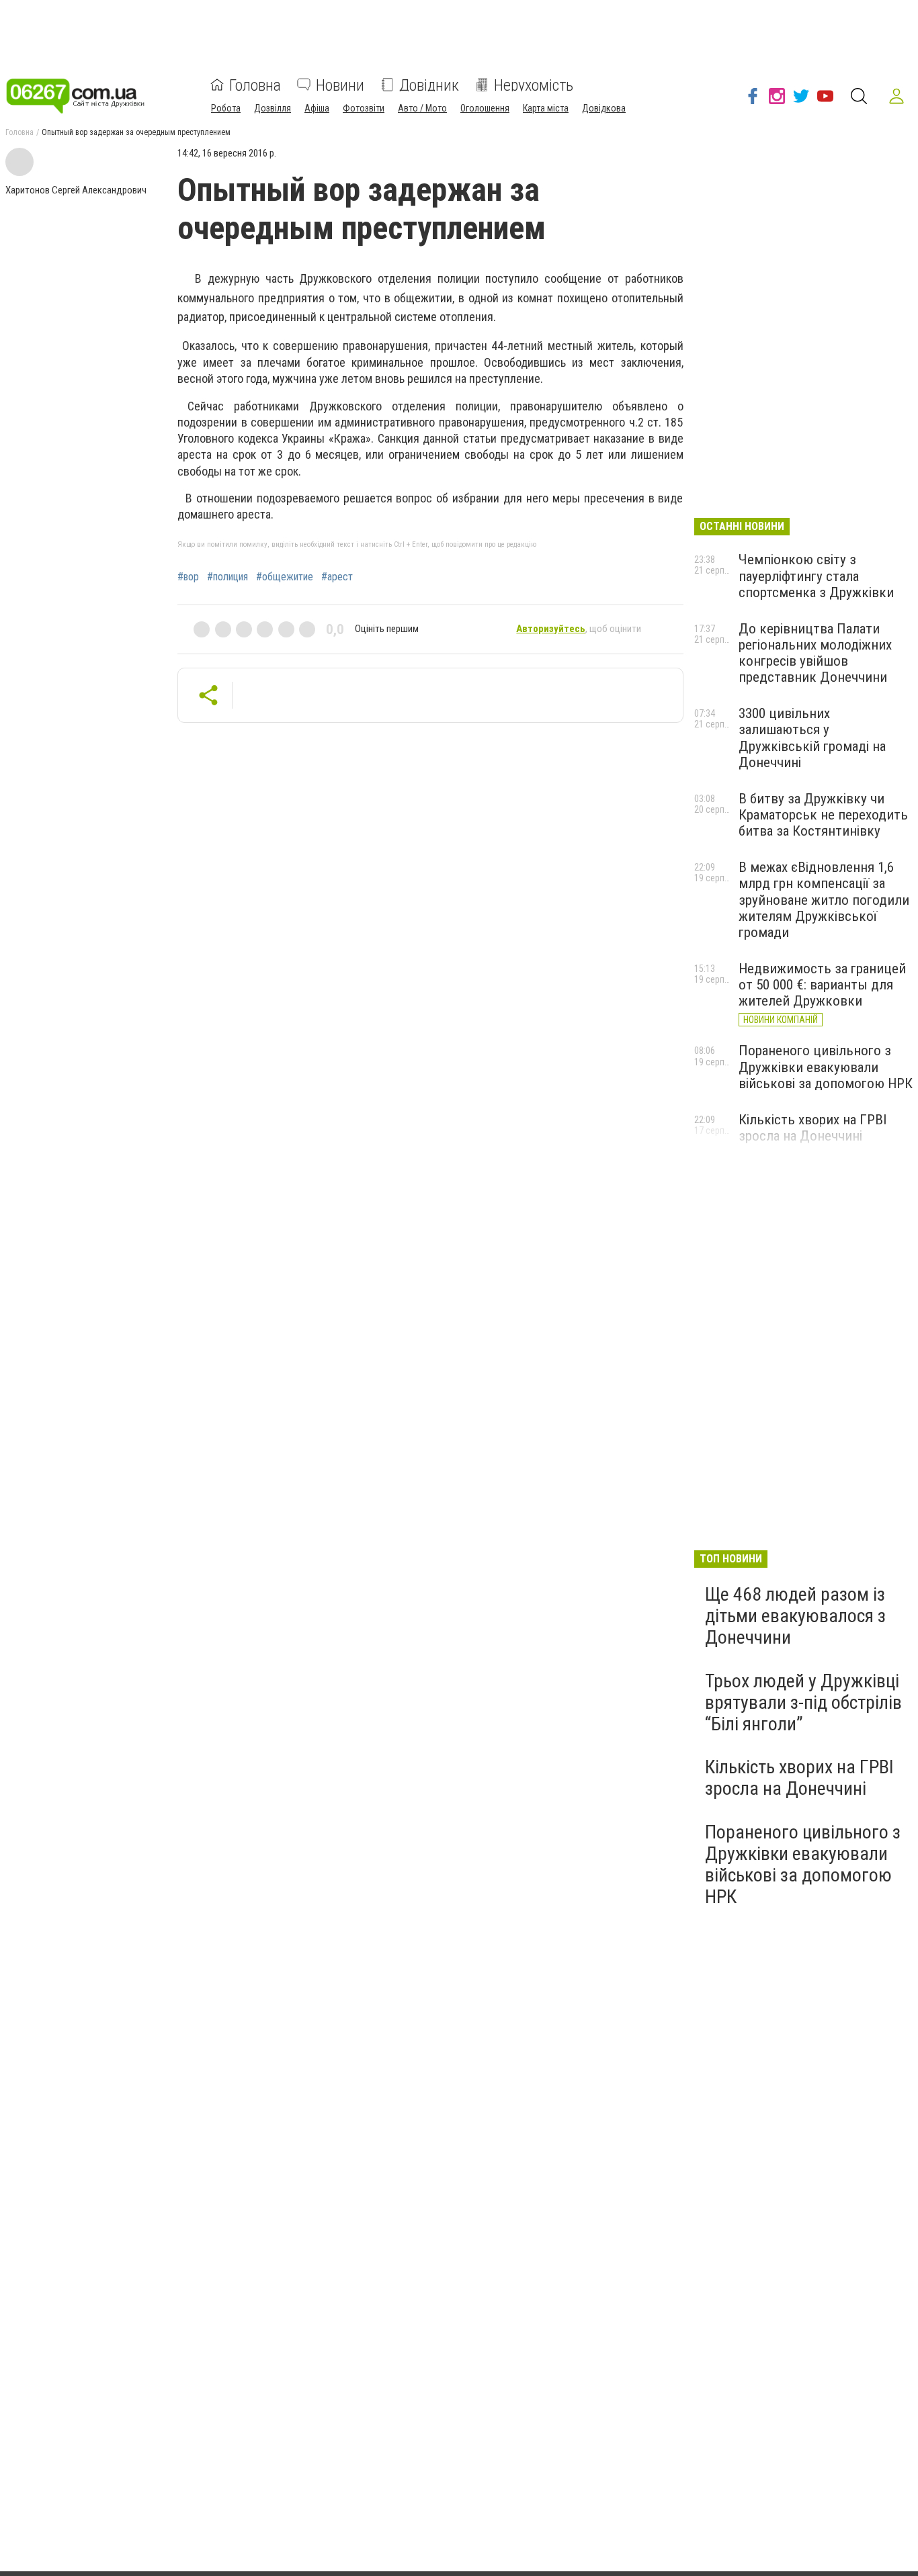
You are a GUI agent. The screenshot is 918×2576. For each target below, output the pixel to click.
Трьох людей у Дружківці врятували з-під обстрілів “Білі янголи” (803, 1702)
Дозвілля (273, 107)
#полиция (227, 577)
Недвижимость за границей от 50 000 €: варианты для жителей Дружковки (822, 985)
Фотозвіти (364, 107)
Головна (255, 85)
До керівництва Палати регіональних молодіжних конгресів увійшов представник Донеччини (815, 653)
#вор (188, 577)
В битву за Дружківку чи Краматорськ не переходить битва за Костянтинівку (823, 815)
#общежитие (285, 577)
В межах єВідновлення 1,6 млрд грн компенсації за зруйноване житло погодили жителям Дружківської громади (824, 900)
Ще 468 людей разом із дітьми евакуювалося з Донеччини (795, 1616)
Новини (340, 85)
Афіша (317, 107)
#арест (337, 577)
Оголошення (485, 107)
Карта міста (546, 107)
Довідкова (604, 107)
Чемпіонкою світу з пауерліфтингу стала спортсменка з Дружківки (816, 576)
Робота (226, 107)
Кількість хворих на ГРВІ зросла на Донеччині (812, 1128)
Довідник (429, 85)
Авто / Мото (422, 107)
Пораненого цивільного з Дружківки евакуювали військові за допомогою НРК (826, 1067)
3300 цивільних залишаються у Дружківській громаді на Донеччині (812, 738)
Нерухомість (534, 85)
